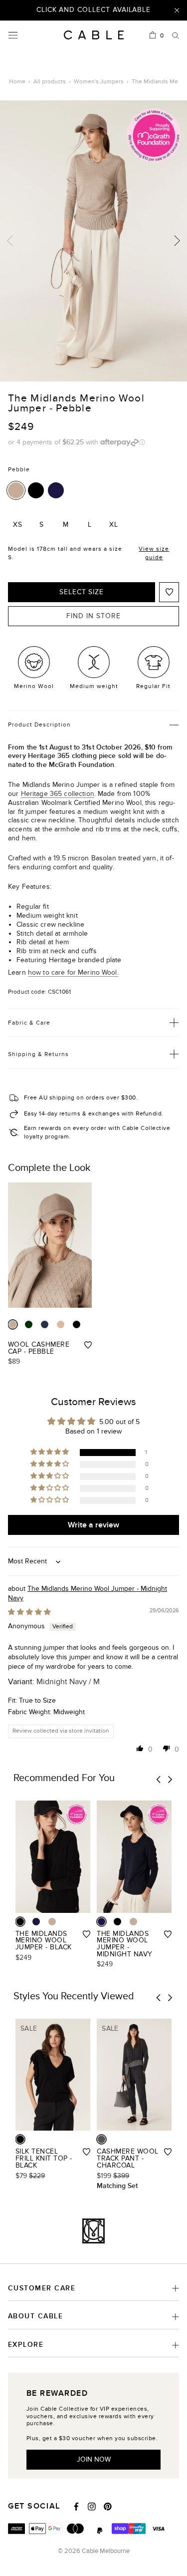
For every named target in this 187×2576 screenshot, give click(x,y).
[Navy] (45, 1324)
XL (114, 525)
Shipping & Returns (38, 1054)
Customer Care (42, 2288)
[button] (50, 1452)
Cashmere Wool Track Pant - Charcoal (127, 2158)
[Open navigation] (13, 35)
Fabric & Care (29, 1023)
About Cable (35, 2316)
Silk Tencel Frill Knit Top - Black (44, 2158)
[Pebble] (16, 490)
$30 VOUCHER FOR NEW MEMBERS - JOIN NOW (93, 14)
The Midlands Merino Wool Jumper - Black (44, 1940)
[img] (29, 1612)
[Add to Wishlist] (169, 592)
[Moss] (29, 1324)
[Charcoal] (101, 2139)
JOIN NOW (94, 2459)
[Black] (36, 490)
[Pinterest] (108, 2507)
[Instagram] (92, 2507)
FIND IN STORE (93, 616)
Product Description (39, 725)
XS (18, 525)
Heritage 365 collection (58, 794)
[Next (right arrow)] (177, 241)
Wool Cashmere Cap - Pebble (39, 1348)
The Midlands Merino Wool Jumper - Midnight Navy (124, 1944)
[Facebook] (76, 2507)
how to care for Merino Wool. (73, 972)
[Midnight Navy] (56, 490)
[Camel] (61, 1324)
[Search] (176, 35)
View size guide (154, 553)
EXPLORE (26, 2345)
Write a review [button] (93, 1525)
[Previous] (159, 1779)
